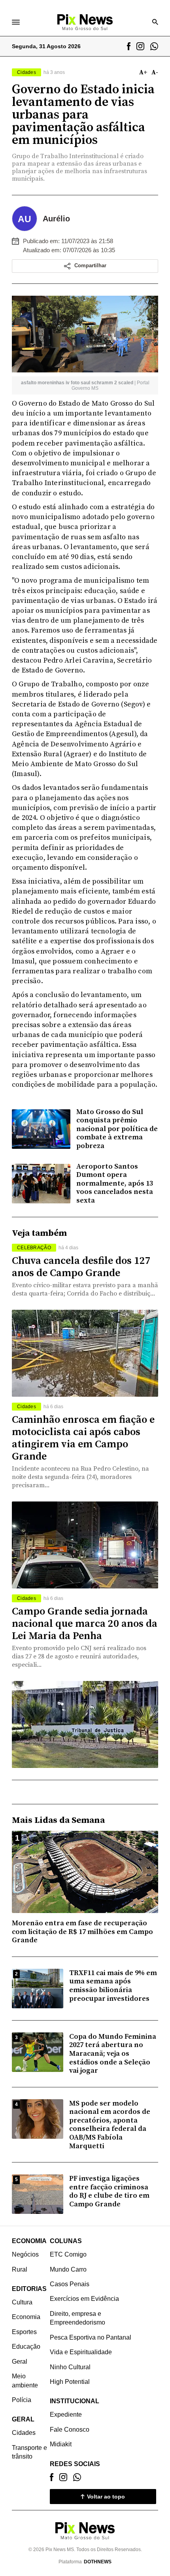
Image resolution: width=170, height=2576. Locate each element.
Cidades (26, 1407)
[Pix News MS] (85, 22)
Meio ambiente (25, 2381)
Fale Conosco (70, 2430)
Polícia (22, 2400)
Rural (20, 2269)
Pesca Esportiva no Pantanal (91, 2337)
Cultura (22, 2302)
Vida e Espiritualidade (81, 2352)
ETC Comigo (68, 2254)
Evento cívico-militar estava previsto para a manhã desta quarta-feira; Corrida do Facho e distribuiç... (85, 1289)
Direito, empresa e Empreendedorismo (77, 2318)
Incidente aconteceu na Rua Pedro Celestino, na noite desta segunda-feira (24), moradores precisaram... (80, 1477)
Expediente (66, 2415)
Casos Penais (70, 2284)
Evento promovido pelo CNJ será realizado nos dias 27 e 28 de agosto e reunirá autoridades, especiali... (79, 1656)
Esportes (24, 2332)
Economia (26, 2317)
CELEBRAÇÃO (34, 1248)
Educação (26, 2347)
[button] (85, 266)
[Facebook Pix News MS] (129, 46)
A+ (143, 72)
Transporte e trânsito (29, 2452)
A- (155, 72)
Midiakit (61, 2444)
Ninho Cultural (70, 2367)
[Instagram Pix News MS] (140, 46)
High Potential (70, 2382)
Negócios (25, 2254)
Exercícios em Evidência (84, 2299)
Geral (20, 2362)
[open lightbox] (85, 334)
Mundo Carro (68, 2269)
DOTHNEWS (98, 2562)
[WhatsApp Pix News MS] (154, 46)
